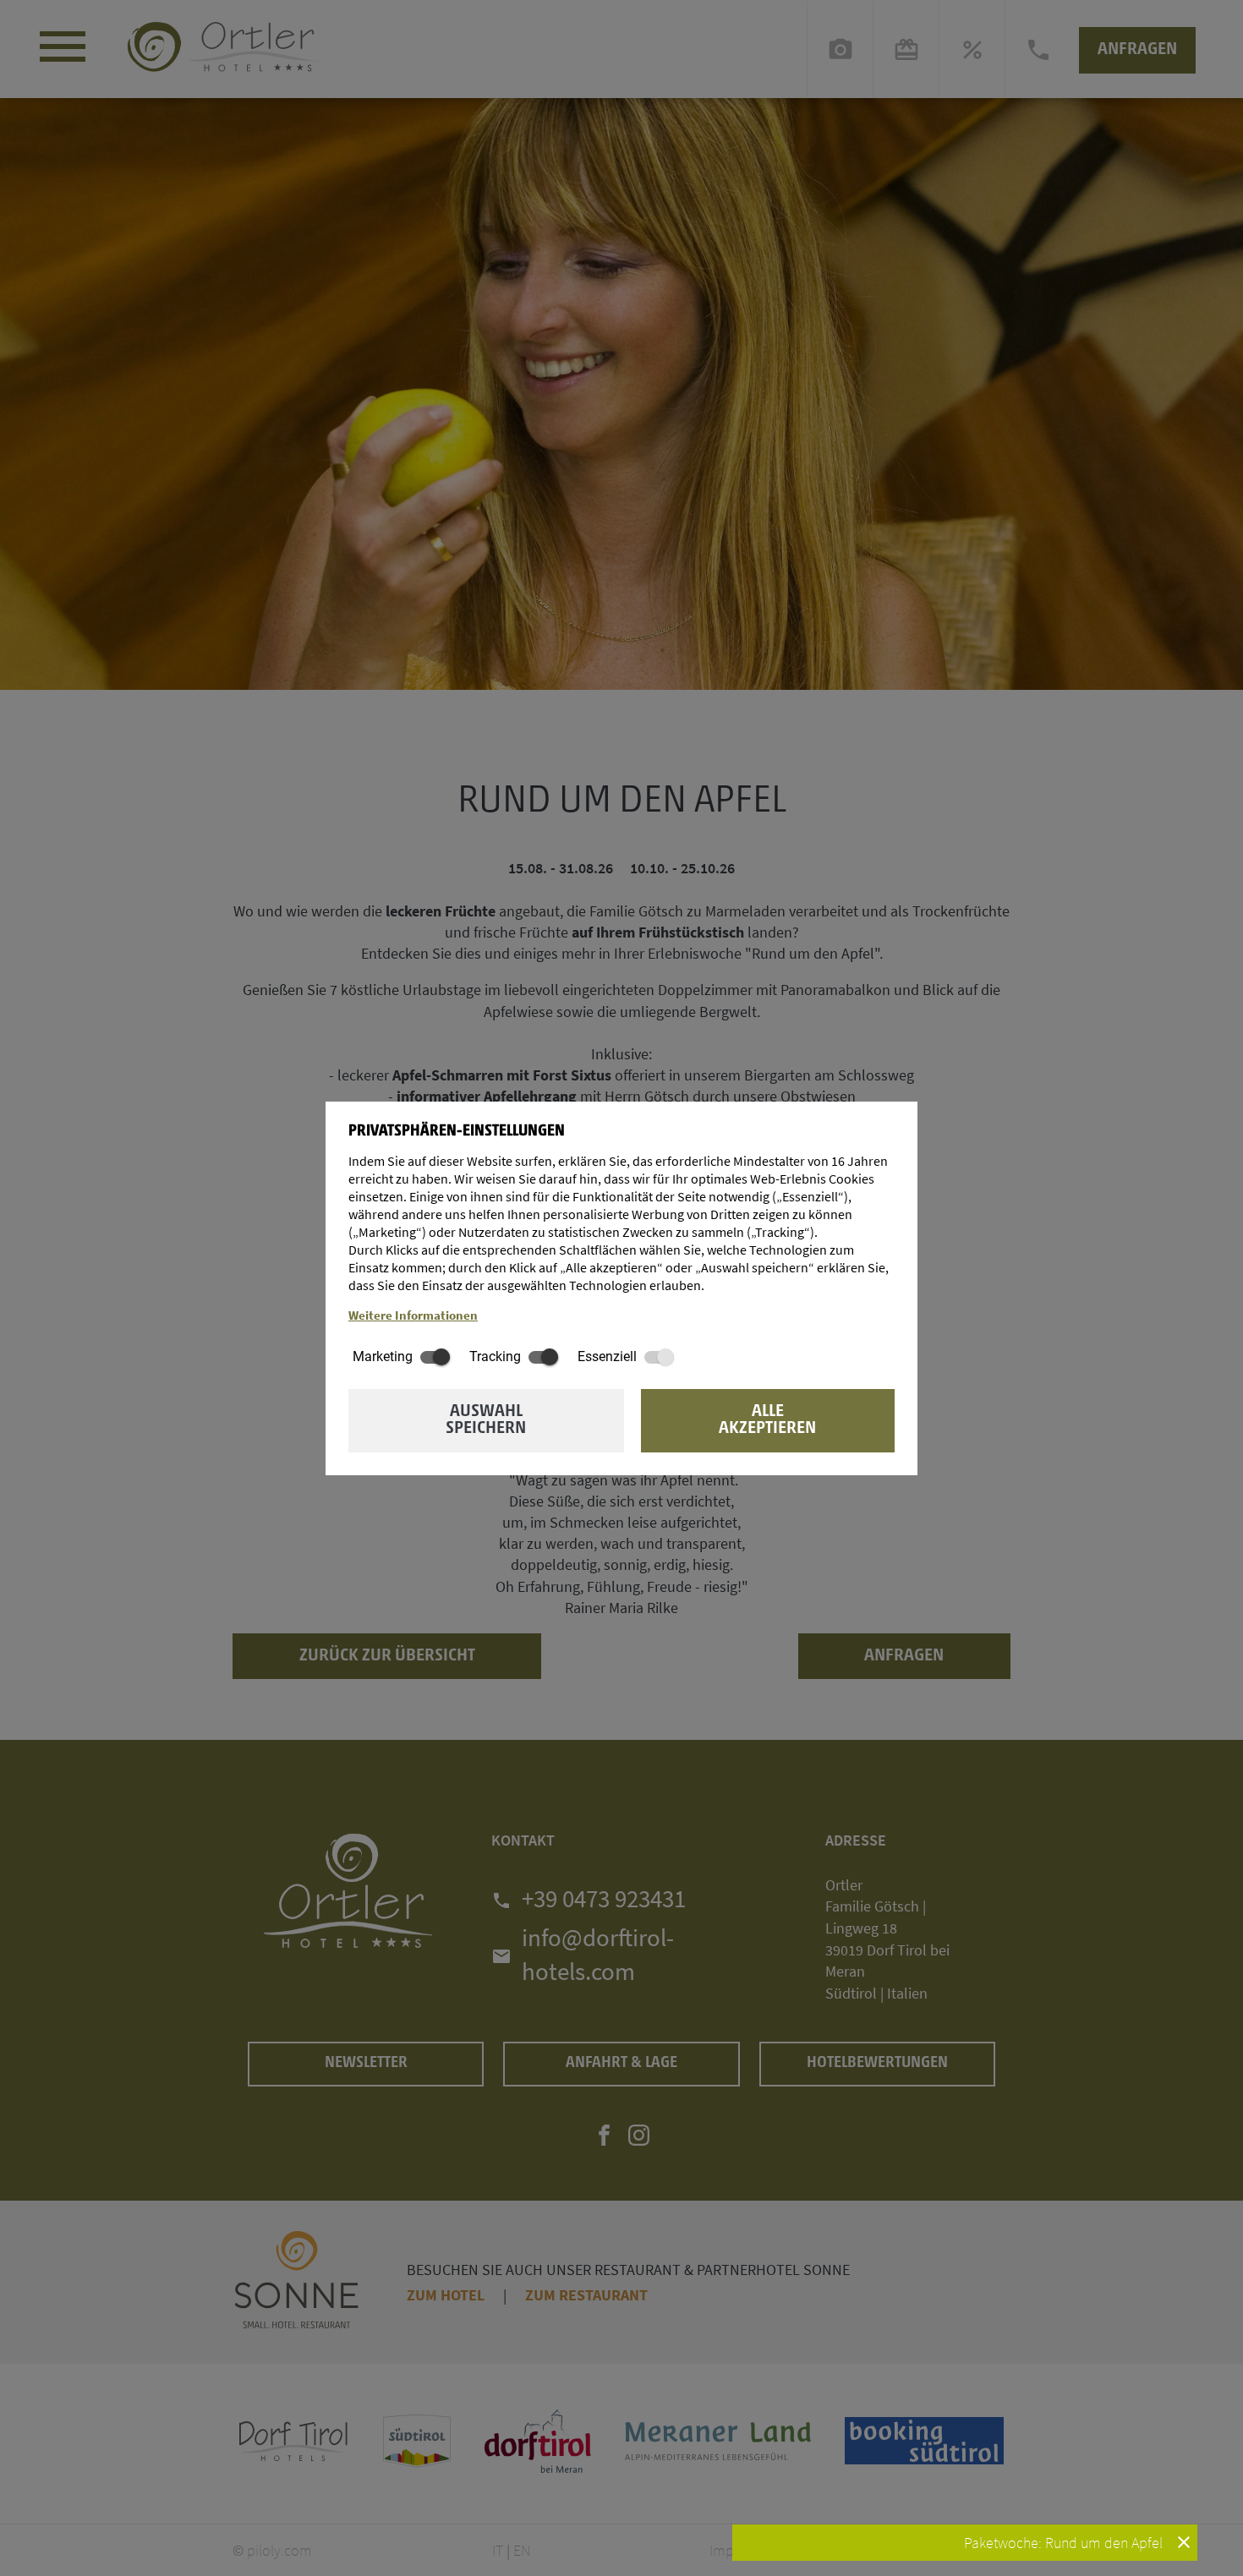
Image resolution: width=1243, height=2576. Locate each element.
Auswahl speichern (486, 1420)
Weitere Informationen (413, 1315)
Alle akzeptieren (767, 1420)
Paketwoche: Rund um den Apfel (1065, 2543)
